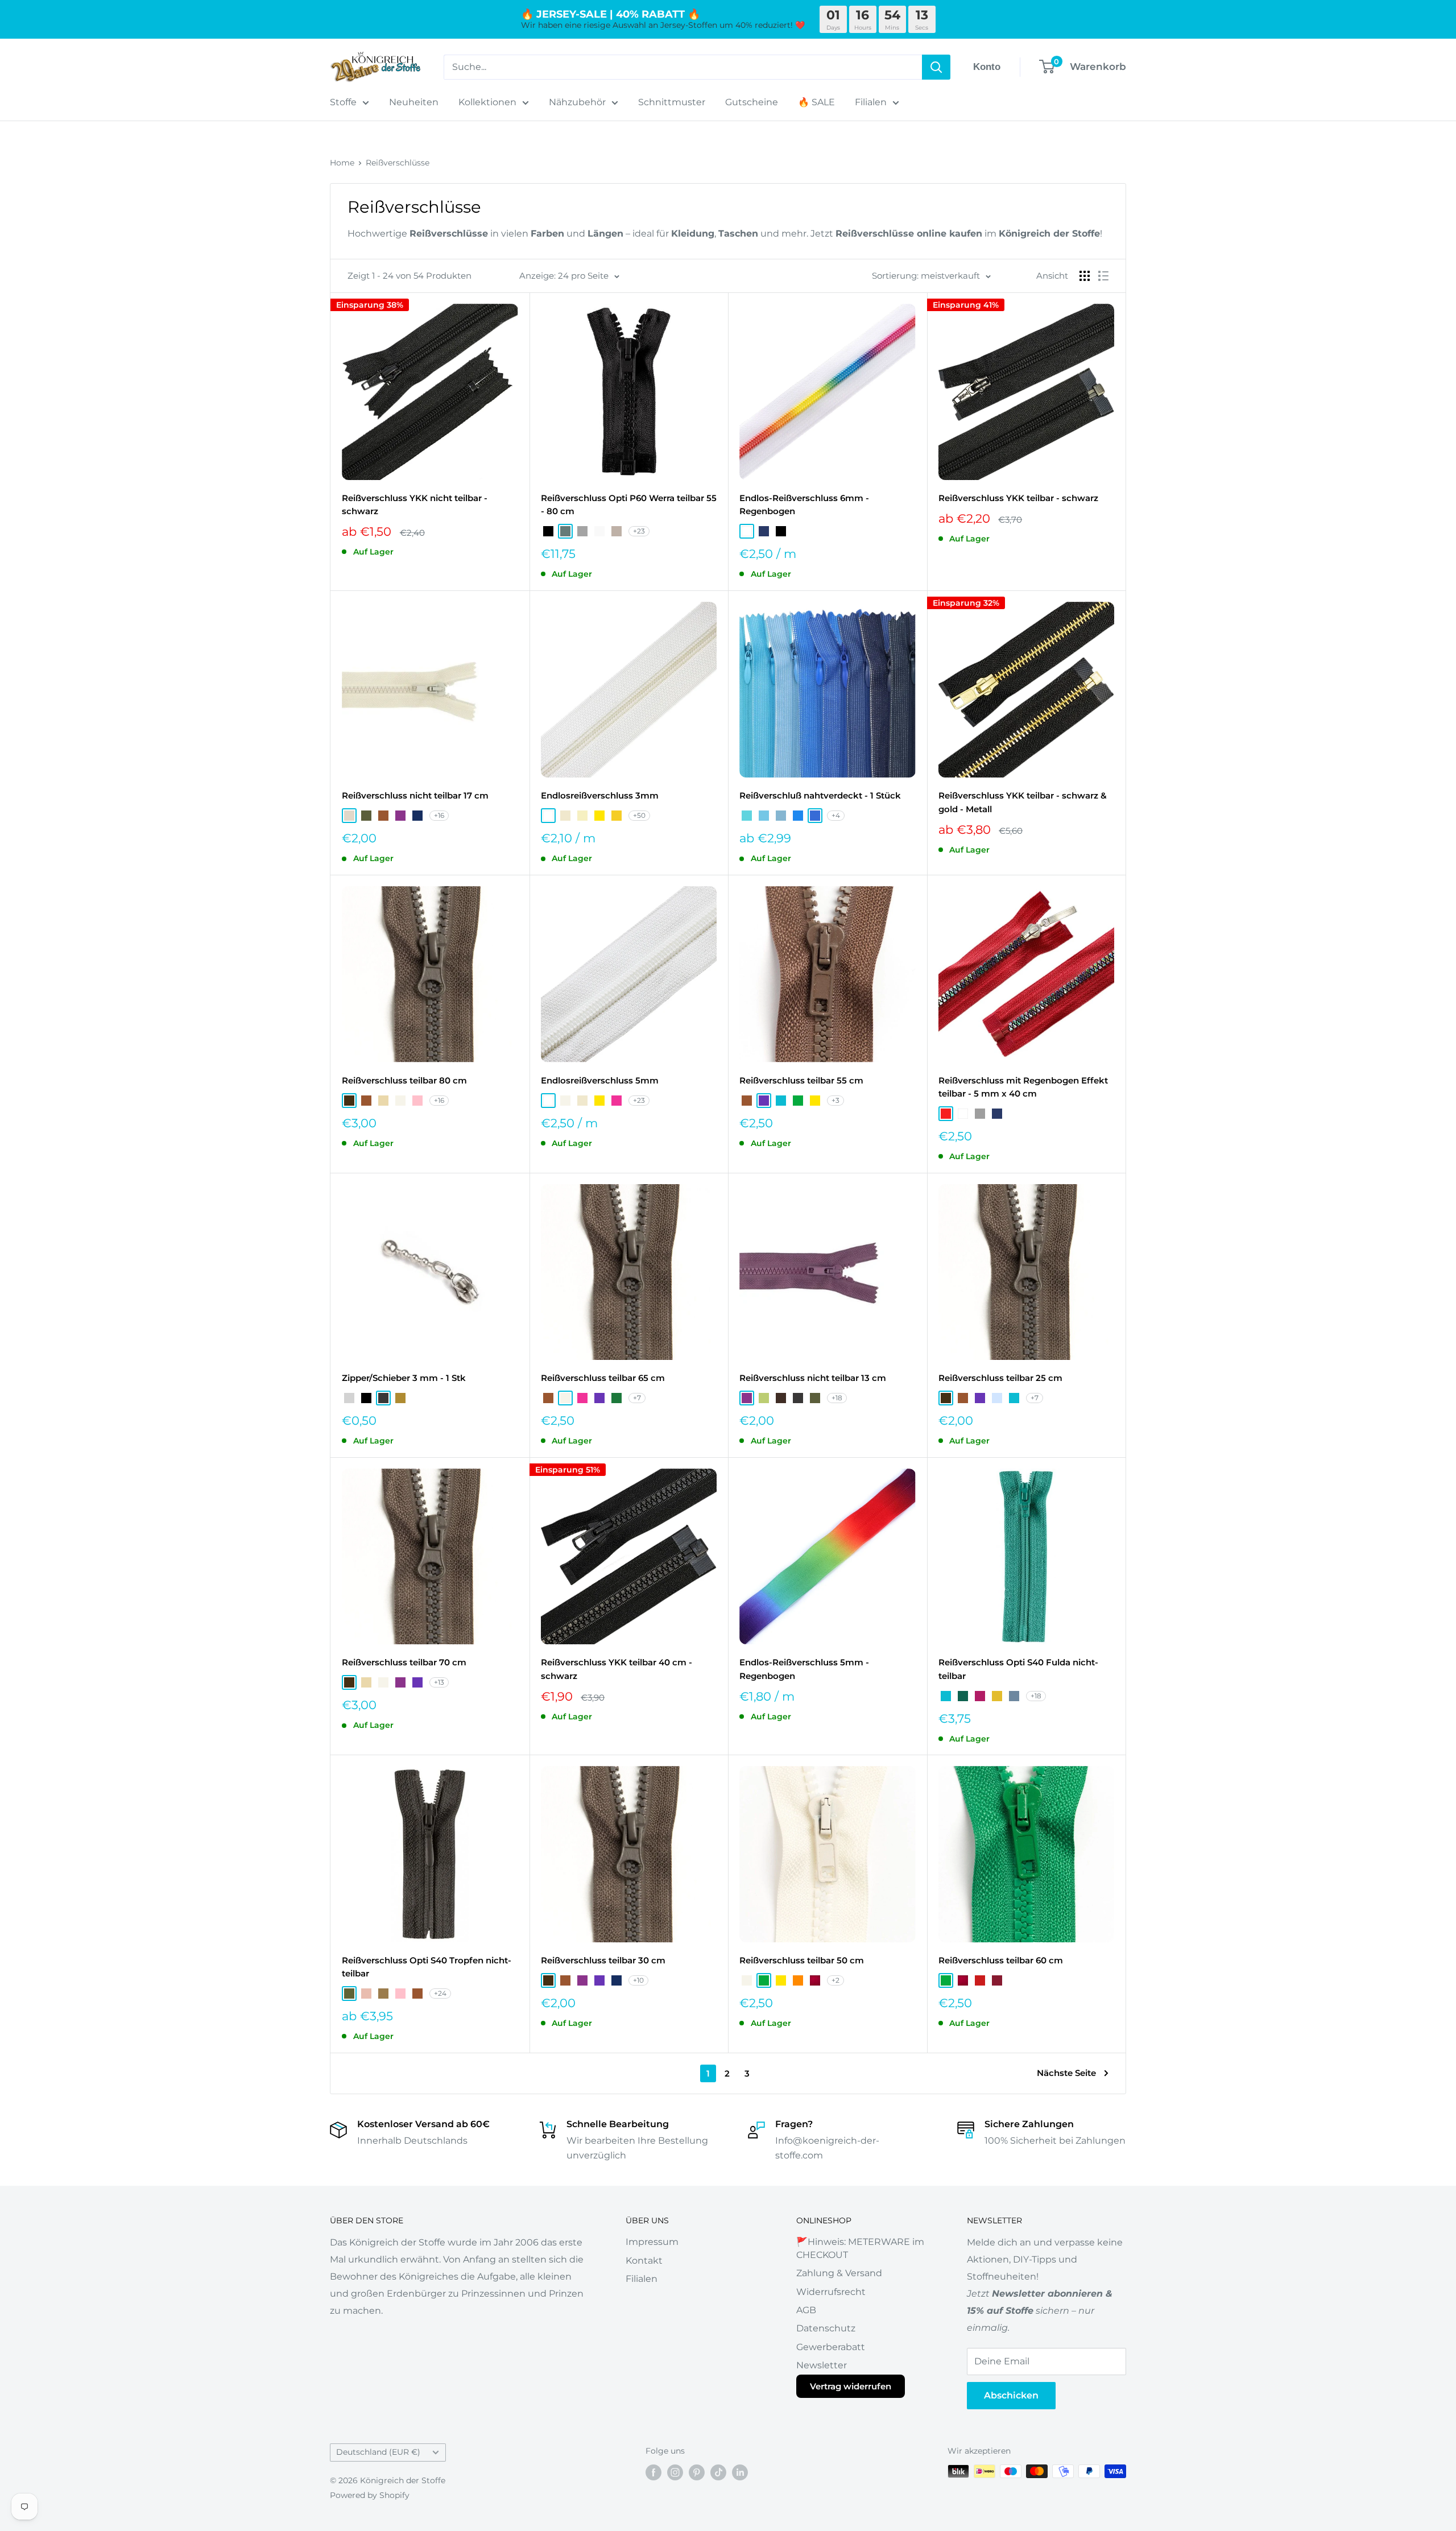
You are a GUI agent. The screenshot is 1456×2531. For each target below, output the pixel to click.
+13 (439, 1682)
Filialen (871, 102)
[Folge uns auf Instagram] (675, 2472)
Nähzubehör (577, 102)
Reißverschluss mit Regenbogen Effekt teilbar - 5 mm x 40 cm (1023, 1087)
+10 (638, 1980)
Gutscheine (752, 102)
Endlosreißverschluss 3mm (600, 795)
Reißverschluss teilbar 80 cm (404, 1080)
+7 (637, 1398)
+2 (835, 1980)
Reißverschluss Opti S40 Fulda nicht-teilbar (1018, 1669)
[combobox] (683, 67)
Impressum (652, 2242)
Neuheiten (414, 102)
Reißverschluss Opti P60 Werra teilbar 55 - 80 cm (629, 504)
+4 (836, 815)
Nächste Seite (1066, 2073)
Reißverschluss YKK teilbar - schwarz (1018, 498)
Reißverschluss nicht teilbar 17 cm (415, 795)
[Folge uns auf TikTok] (718, 2472)
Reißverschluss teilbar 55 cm (801, 1080)
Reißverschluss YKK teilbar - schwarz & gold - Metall (1023, 802)
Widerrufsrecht (831, 2292)
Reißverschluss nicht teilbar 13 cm (813, 1378)
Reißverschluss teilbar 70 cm (404, 1662)
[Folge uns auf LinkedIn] (740, 2472)
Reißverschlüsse (398, 163)
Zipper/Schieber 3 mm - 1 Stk (404, 1378)
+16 (439, 815)
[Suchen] (936, 67)
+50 (639, 815)
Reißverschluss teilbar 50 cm (802, 1960)
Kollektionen (487, 102)
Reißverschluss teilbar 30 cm (603, 1960)
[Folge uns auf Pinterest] (697, 2472)
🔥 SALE (816, 102)
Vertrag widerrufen (851, 2386)
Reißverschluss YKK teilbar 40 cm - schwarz (617, 1669)
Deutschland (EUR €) (378, 2452)
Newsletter (822, 2365)
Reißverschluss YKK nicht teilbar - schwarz (415, 504)
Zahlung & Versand (839, 2273)
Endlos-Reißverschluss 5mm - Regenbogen (804, 1669)
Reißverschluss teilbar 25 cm (1000, 1378)
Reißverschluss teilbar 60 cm (1001, 1960)
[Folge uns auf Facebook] (653, 2472)
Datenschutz (826, 2328)
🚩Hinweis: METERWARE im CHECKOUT (860, 2248)
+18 (837, 1398)
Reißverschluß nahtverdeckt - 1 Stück (820, 795)
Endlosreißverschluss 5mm (600, 1080)
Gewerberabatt (831, 2347)
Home (342, 163)
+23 (639, 531)
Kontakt (644, 2261)
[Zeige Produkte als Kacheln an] (1085, 276)
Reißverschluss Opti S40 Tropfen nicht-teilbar (427, 1967)
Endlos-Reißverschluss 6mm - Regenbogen (804, 504)
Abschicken (1011, 2395)
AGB (806, 2310)
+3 (835, 1100)
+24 (440, 1993)
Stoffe (343, 102)
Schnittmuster (672, 102)
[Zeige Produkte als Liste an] (1103, 276)
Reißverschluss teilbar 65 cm (603, 1378)
